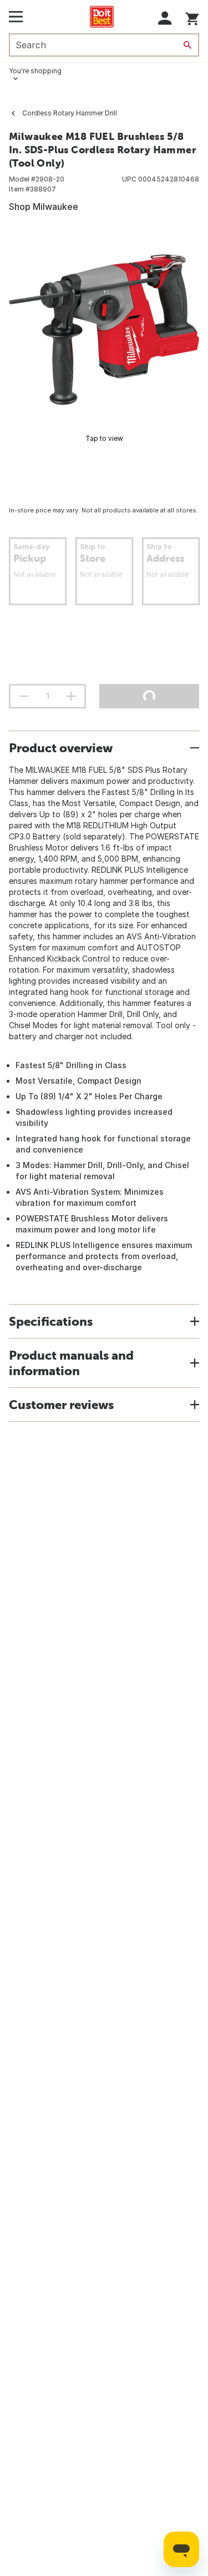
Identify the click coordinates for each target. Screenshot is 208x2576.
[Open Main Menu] (16, 17)
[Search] (187, 45)
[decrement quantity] (24, 696)
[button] (165, 18)
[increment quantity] (71, 696)
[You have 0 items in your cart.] (192, 17)
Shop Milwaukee (44, 207)
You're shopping (35, 71)
